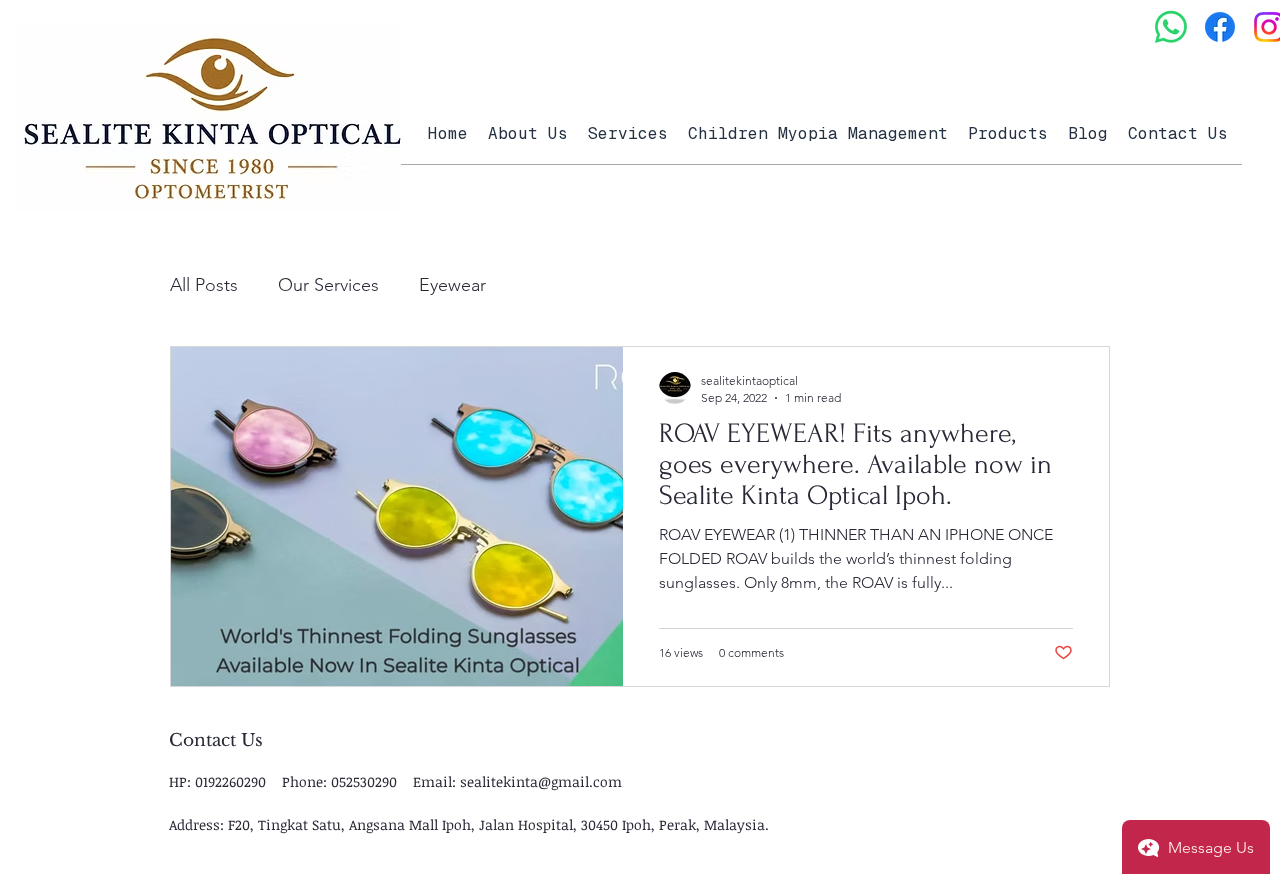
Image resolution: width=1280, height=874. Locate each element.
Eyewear (452, 285)
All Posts (204, 285)
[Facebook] (1220, 27)
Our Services (328, 285)
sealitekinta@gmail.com (541, 781)
